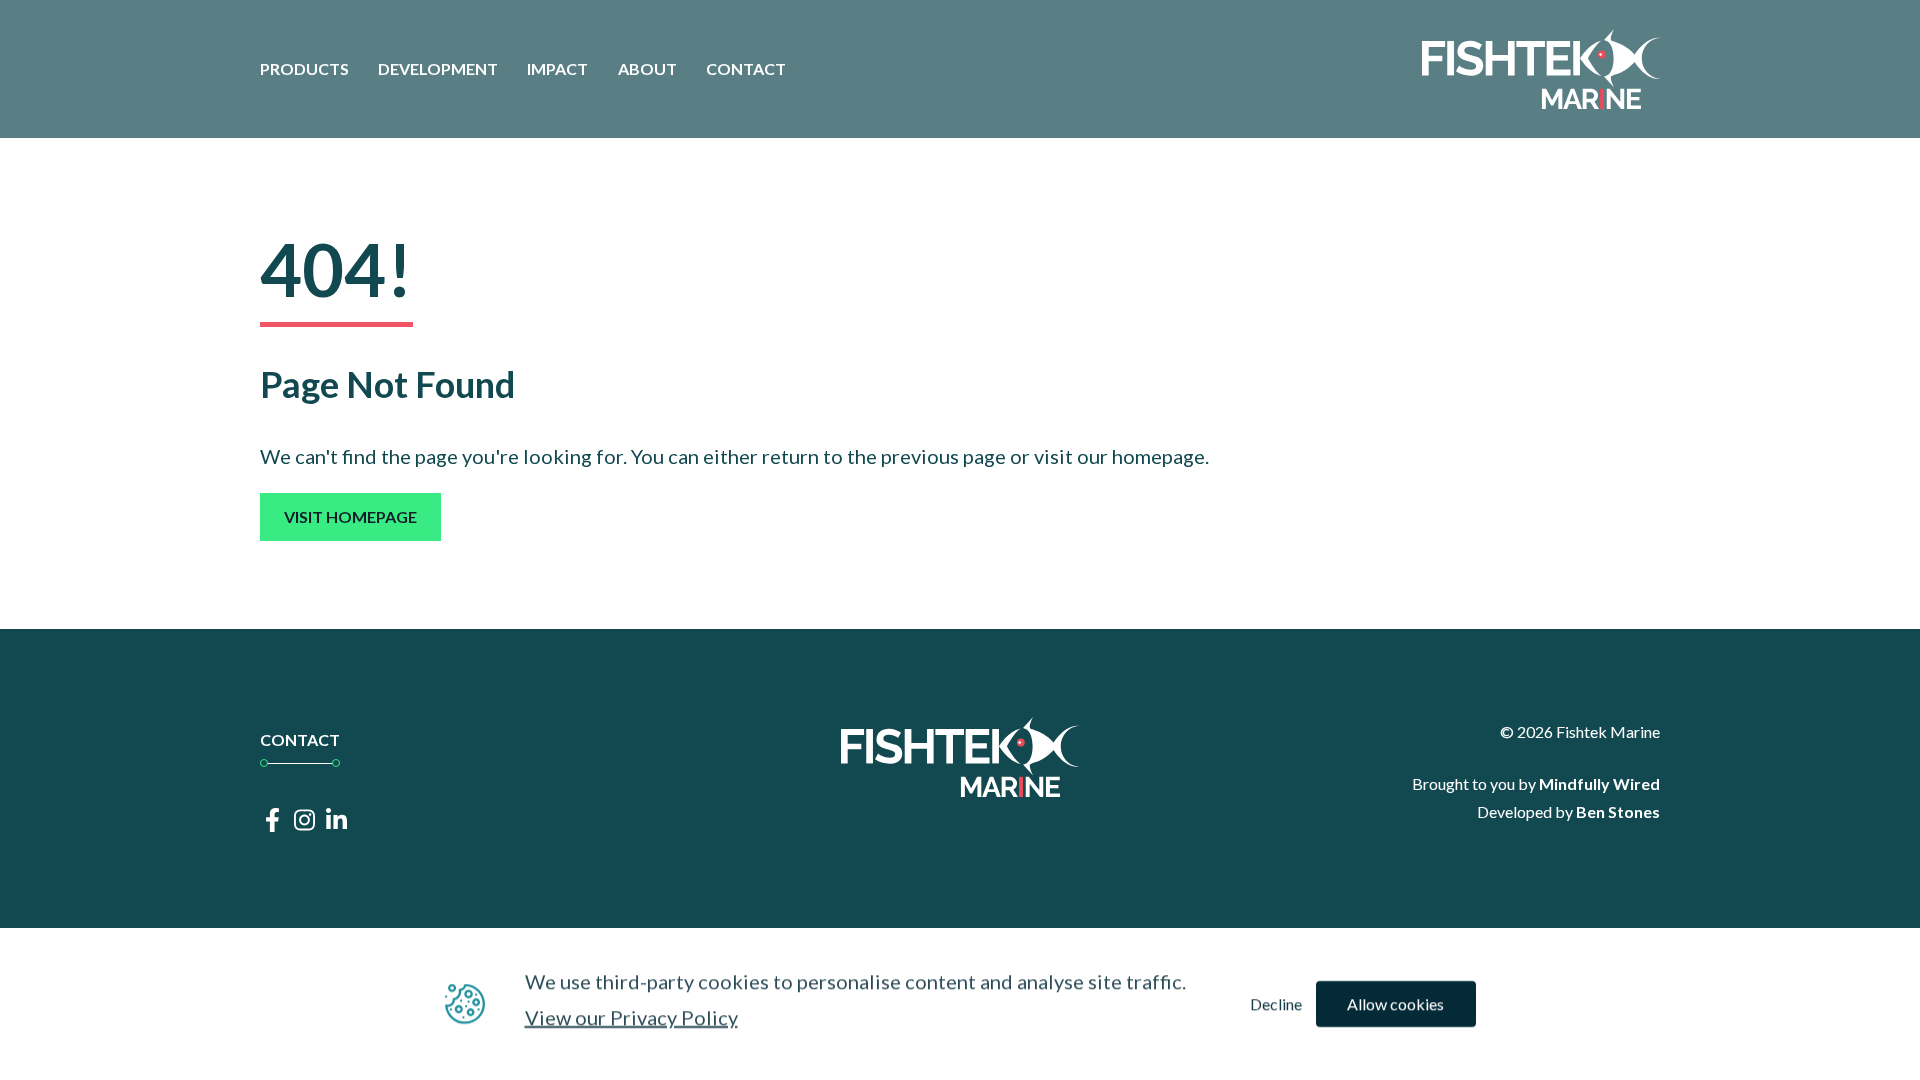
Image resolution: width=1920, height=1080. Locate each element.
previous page (943, 456)
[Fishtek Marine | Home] (1541, 69)
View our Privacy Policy (631, 1017)
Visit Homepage (350, 516)
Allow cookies (1395, 1003)
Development (438, 68)
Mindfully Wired (1599, 783)
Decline (1276, 1003)
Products (304, 68)
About (647, 68)
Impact (557, 68)
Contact (746, 68)
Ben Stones (1618, 811)
